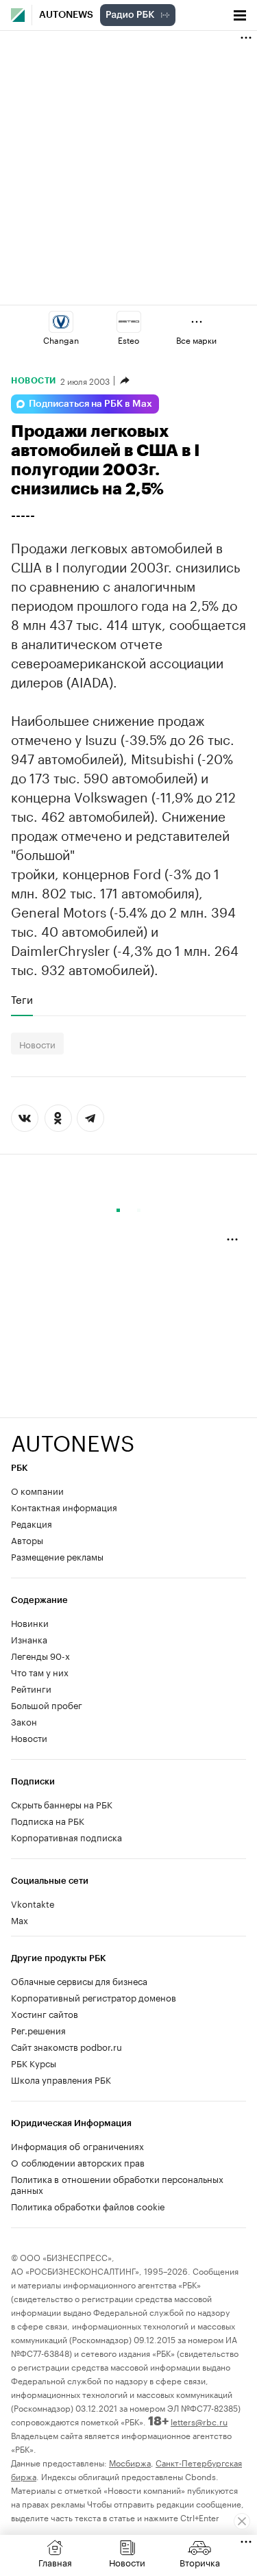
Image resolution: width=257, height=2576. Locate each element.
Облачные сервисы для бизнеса (79, 1980)
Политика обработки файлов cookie (88, 2206)
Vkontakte (33, 1903)
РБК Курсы (34, 2062)
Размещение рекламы (57, 1556)
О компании (37, 1490)
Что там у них (40, 1671)
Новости (34, 381)
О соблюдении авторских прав (78, 2162)
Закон (24, 1721)
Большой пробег (47, 1704)
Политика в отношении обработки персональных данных (117, 2184)
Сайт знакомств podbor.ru (66, 2046)
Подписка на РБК (48, 1820)
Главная (55, 2562)
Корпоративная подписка (66, 1836)
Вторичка (200, 2562)
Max (20, 1919)
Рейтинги (31, 1688)
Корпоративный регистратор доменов (94, 1997)
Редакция (32, 1523)
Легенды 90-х (40, 1655)
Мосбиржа (130, 2462)
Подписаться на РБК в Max (90, 404)
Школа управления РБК (61, 2079)
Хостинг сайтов (45, 2013)
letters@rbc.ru (199, 2421)
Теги (22, 999)
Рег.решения (38, 2030)
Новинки (30, 1622)
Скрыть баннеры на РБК (62, 1804)
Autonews (66, 15)
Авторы (27, 1539)
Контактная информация (64, 1506)
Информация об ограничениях (77, 2145)
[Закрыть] (242, 2521)
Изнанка (29, 1639)
